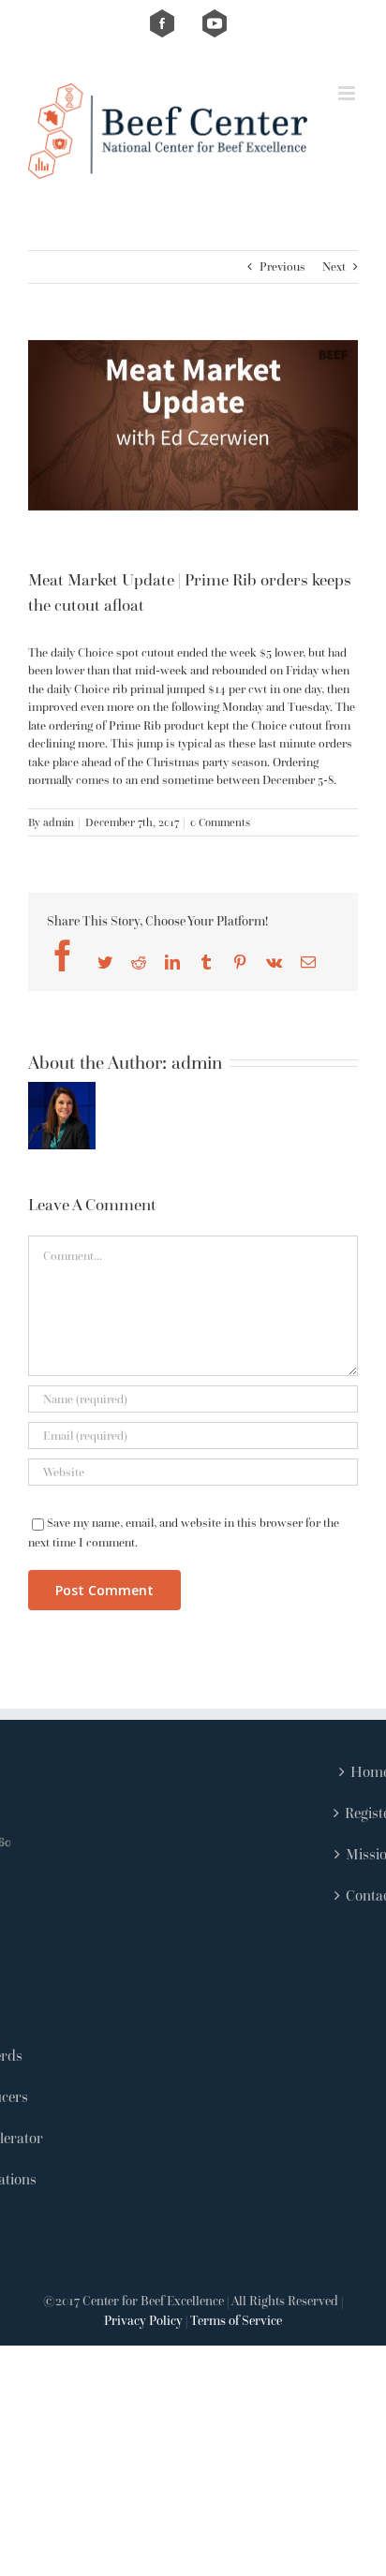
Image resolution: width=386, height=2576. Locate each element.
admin (59, 822)
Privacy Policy (143, 2320)
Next (334, 266)
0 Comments (220, 822)
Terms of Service (236, 2320)
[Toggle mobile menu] (348, 93)
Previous (282, 266)
